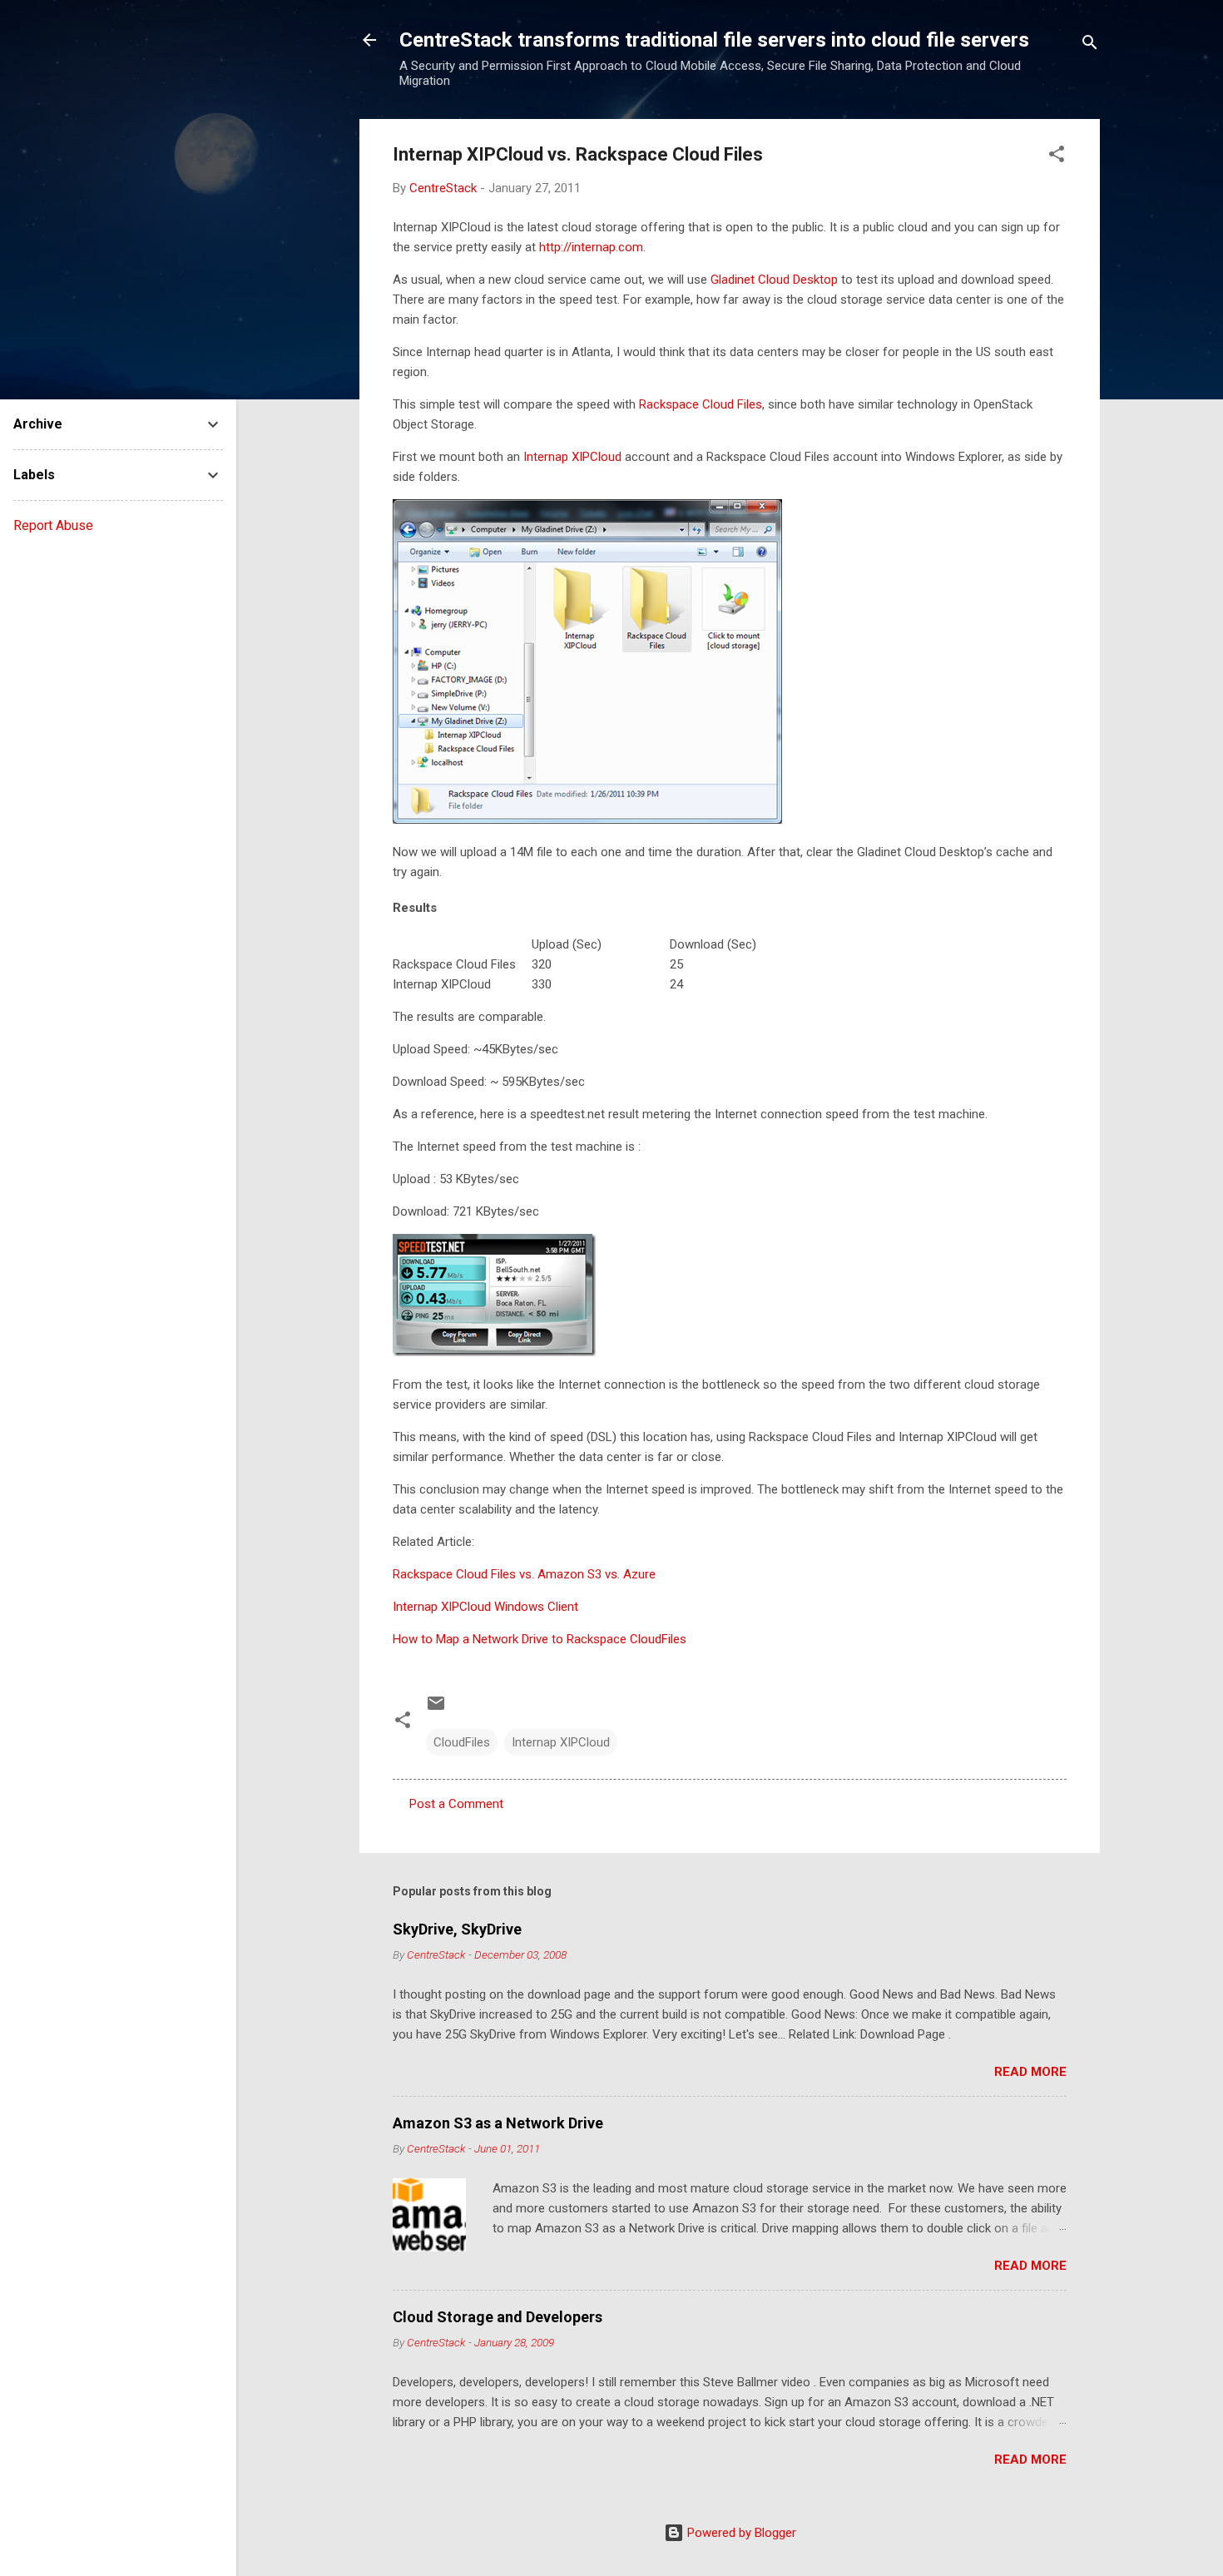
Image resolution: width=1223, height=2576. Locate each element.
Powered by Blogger (740, 2533)
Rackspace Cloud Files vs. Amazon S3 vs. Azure (524, 1574)
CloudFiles (462, 1742)
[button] (1057, 157)
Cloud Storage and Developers (498, 2317)
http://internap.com (591, 247)
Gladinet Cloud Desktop (774, 280)
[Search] (1090, 45)
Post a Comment (456, 1804)
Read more (1030, 2072)
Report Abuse (53, 525)
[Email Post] (436, 1709)
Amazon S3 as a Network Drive (498, 2123)
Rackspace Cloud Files (701, 404)
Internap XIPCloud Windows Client (485, 1607)
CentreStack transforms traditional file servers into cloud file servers (714, 40)
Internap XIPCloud (572, 457)
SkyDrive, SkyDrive (457, 1929)
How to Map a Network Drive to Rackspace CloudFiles (540, 1639)
